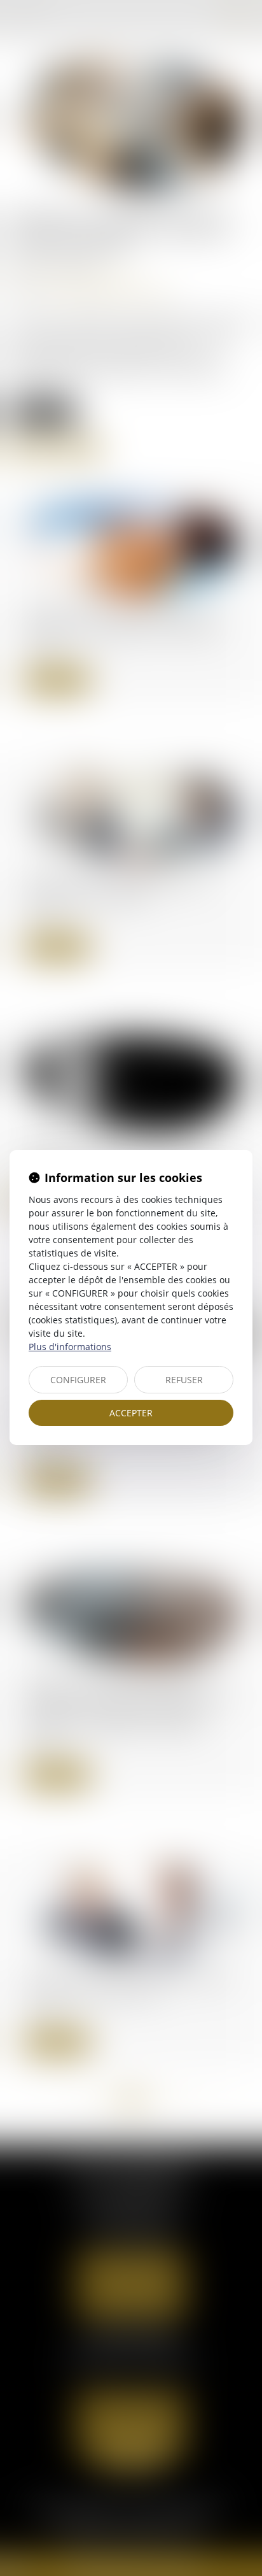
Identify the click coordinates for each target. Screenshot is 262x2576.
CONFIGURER (78, 1380)
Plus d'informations (70, 1347)
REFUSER (184, 1380)
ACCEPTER (131, 1413)
